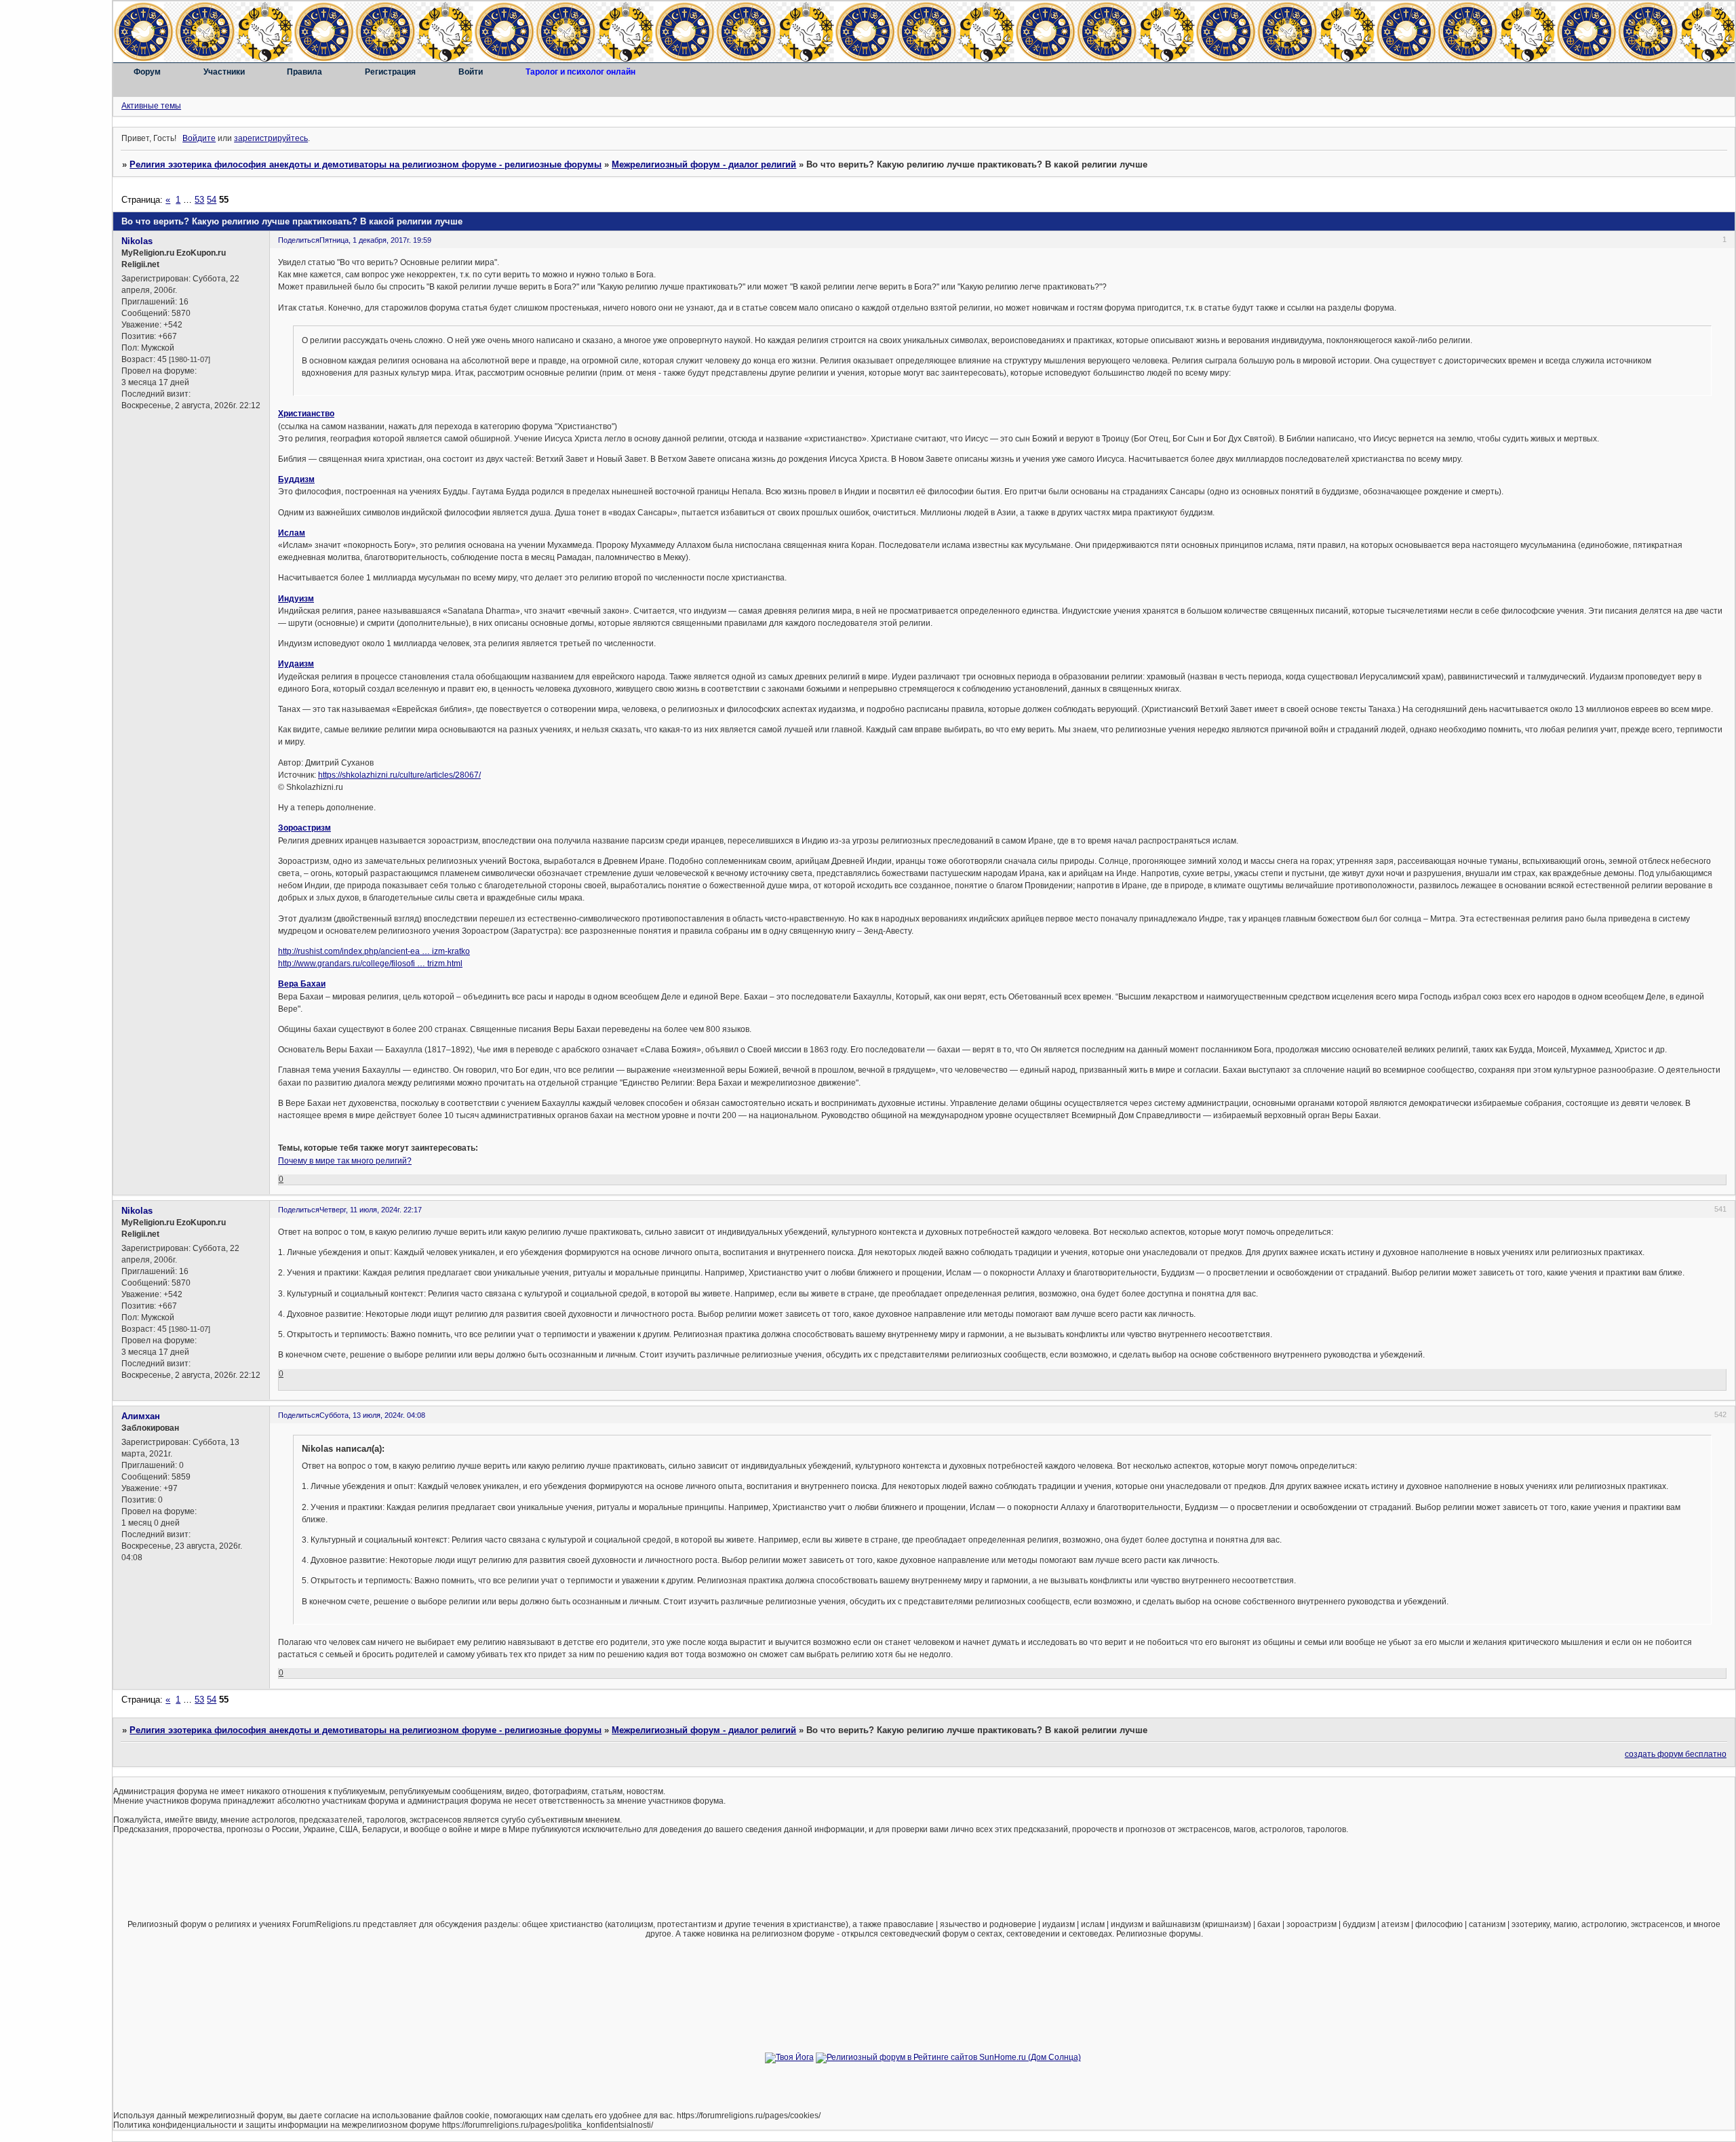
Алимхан (141, 1416)
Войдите (199, 138)
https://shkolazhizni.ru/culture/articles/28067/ (399, 775)
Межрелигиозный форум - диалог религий (704, 164)
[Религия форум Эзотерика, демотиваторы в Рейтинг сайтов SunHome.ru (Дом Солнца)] (948, 2057)
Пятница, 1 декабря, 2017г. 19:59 (375, 240)
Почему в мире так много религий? (345, 1161)
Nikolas (137, 241)
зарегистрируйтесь (271, 138)
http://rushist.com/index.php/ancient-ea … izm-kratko (374, 951)
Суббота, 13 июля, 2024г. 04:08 (372, 1415)
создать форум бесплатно (1676, 1754)
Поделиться (299, 240)
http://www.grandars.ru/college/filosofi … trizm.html (370, 964)
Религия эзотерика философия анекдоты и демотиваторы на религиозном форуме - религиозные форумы (366, 164)
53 (199, 200)
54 (212, 200)
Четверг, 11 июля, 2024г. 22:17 (371, 1210)
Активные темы (151, 106)
